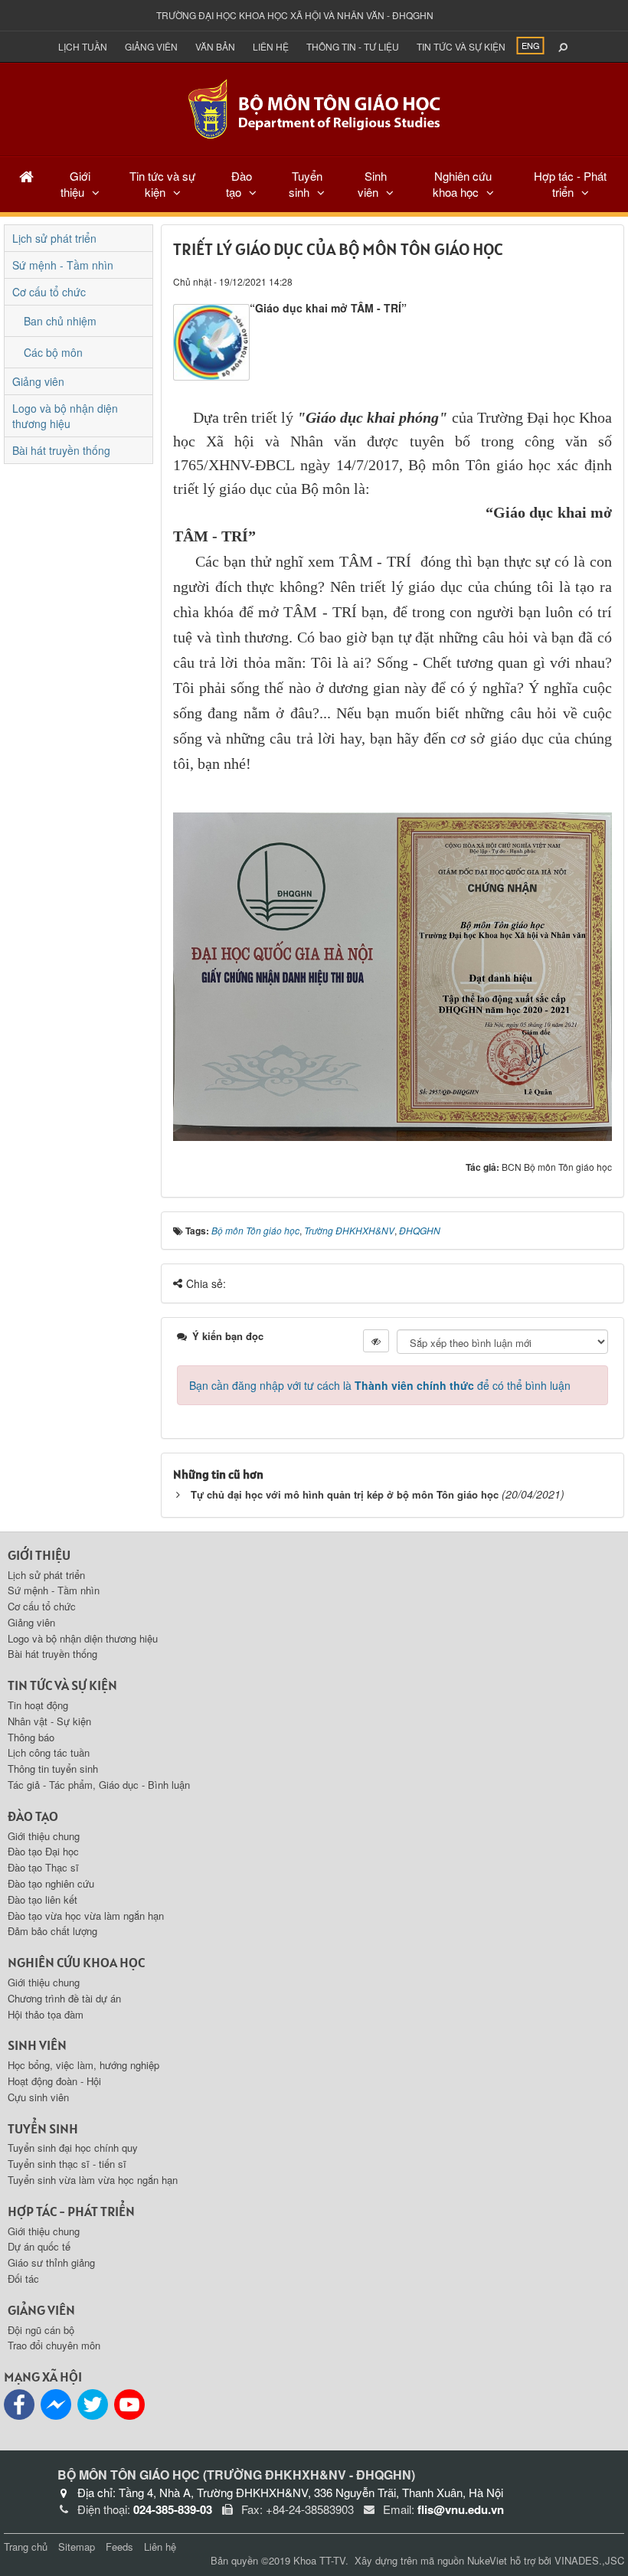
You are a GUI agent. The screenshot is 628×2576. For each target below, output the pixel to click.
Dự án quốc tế (39, 2246)
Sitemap (77, 2547)
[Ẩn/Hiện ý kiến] (376, 1341)
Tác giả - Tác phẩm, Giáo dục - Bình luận (99, 1785)
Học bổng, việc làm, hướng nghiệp (83, 2065)
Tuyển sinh (306, 184)
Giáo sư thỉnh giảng (51, 2262)
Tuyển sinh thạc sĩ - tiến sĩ (67, 2164)
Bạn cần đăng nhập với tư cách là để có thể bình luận (380, 1385)
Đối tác (23, 2279)
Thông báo (31, 1737)
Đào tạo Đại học (43, 1851)
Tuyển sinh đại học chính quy (73, 2148)
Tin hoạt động (38, 1705)
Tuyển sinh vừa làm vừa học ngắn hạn (93, 2180)
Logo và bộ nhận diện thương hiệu (65, 416)
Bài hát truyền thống (61, 450)
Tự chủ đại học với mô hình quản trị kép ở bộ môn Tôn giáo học (345, 1494)
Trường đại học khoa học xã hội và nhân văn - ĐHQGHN (295, 15)
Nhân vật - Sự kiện (49, 1721)
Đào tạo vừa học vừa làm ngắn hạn (86, 1916)
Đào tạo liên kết (43, 1899)
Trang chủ (26, 2547)
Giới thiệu (75, 184)
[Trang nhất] (26, 176)
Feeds (119, 2547)
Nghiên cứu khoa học (463, 184)
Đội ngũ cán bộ (41, 2330)
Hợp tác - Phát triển (570, 184)
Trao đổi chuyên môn (54, 2345)
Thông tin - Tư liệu (353, 46)
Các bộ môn (53, 352)
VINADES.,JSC (589, 2560)
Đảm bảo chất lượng (52, 1931)
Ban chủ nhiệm (60, 321)
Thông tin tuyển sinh (53, 1769)
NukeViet (487, 2560)
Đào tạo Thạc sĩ (43, 1867)
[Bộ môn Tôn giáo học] (314, 108)
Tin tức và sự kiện (461, 46)
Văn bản (215, 46)
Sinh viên (372, 184)
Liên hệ (271, 46)
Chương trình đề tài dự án (64, 1998)
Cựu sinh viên (38, 2097)
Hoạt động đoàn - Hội (54, 2081)
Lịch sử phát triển (54, 238)
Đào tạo (239, 184)
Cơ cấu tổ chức (49, 292)
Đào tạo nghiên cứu (51, 1883)
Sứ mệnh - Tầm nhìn (63, 265)
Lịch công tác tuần (49, 1752)
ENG (531, 45)
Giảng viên (151, 46)
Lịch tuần (83, 46)
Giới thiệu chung (44, 1836)
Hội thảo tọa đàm (46, 2014)
